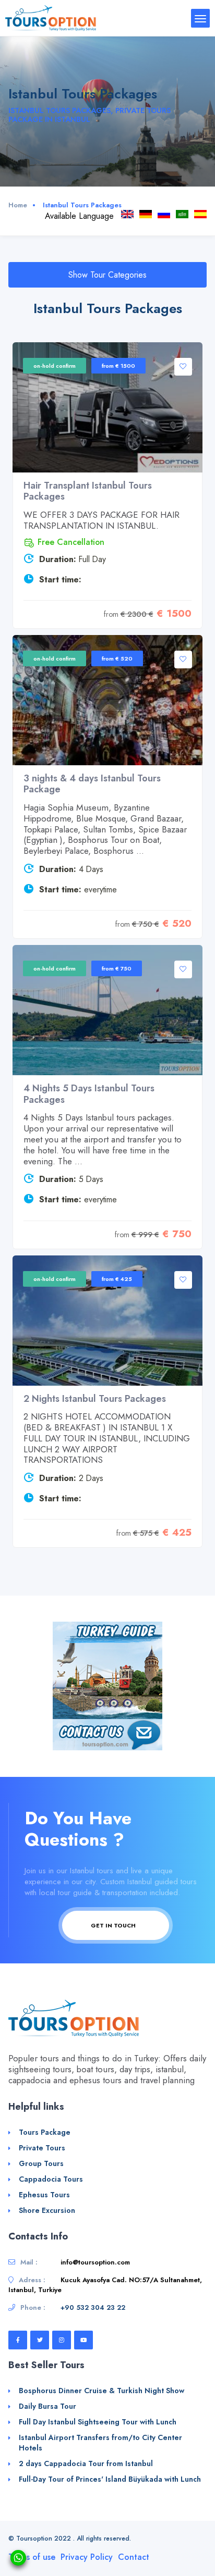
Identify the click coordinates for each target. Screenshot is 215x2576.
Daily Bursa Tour (47, 2406)
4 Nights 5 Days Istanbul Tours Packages (89, 1094)
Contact (134, 2557)
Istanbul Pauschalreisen (146, 214)
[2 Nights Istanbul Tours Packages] (107, 1321)
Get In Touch (114, 1925)
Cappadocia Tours (51, 2179)
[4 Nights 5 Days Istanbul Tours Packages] (107, 1010)
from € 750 (117, 968)
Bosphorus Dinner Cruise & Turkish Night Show (101, 2391)
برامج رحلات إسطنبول (182, 214)
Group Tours (41, 2163)
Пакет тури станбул (164, 214)
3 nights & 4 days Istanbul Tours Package (92, 784)
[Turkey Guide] (107, 1670)
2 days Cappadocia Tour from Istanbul (86, 2463)
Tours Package (45, 2132)
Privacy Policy (87, 2557)
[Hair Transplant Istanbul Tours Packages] (107, 407)
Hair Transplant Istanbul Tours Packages (88, 491)
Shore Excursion (47, 2210)
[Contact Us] (107, 1734)
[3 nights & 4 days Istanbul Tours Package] (107, 700)
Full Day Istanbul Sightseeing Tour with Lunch (98, 2422)
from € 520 (117, 658)
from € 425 (117, 1279)
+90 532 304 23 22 (93, 2307)
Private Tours (42, 2148)
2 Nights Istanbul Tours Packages (95, 1399)
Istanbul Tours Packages (127, 214)
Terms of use (32, 2557)
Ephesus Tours (44, 2195)
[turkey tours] (51, 17)
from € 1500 (118, 366)
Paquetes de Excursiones (200, 214)
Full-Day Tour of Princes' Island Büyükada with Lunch (110, 2479)
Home (18, 205)
